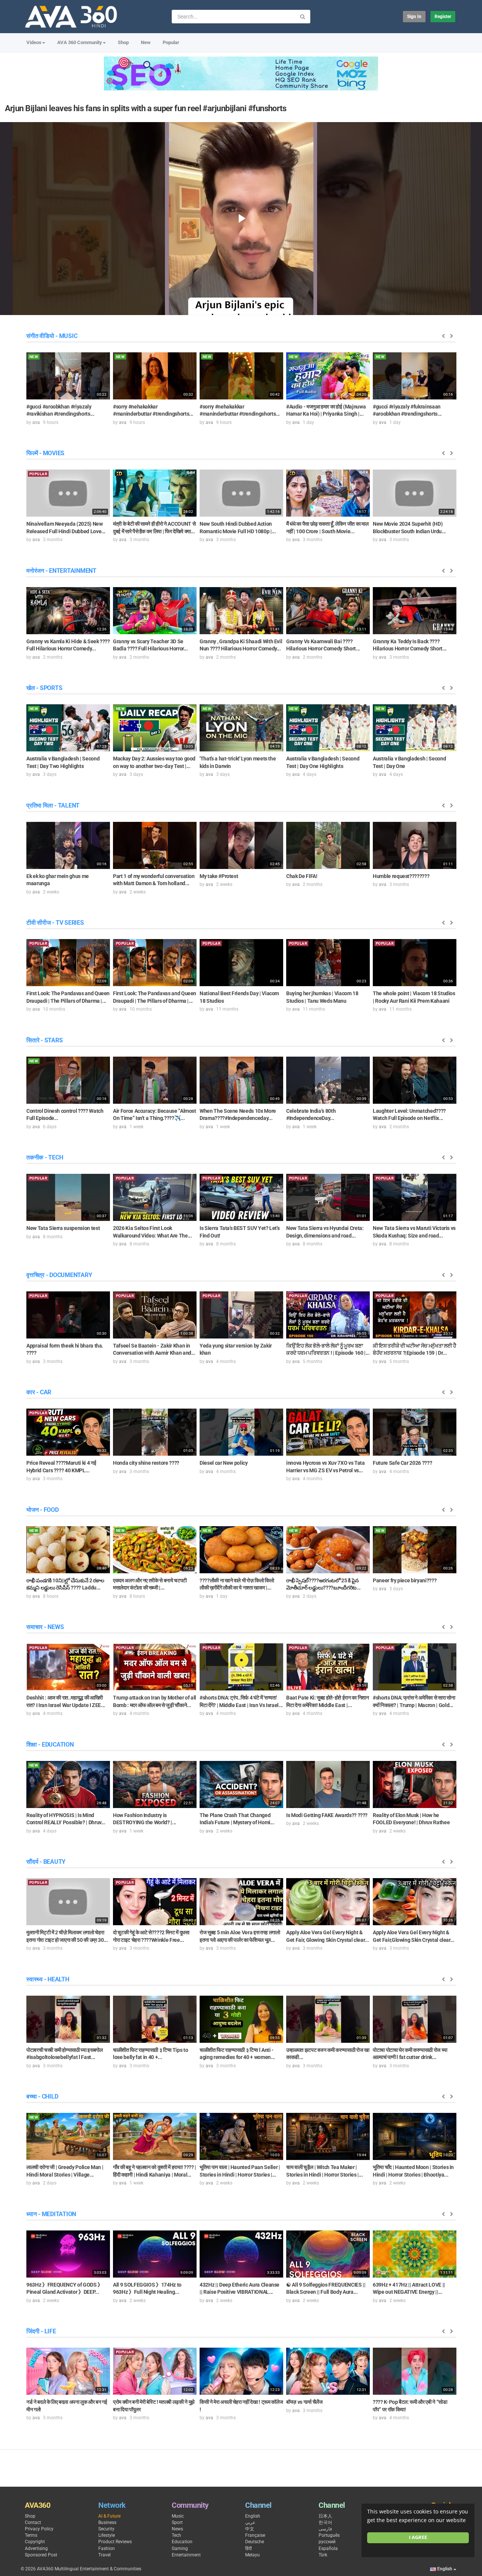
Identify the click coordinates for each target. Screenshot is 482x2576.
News (177, 2529)
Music (178, 2516)
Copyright (35, 2542)
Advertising (36, 2548)
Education (182, 2542)
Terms (31, 2535)
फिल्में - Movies (45, 453)
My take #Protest (219, 876)
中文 (250, 2529)
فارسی (325, 2529)
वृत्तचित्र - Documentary (59, 1275)
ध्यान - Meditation (51, 2214)
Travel (104, 2555)
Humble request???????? (401, 876)
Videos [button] (34, 42)
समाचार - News (45, 1627)
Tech (176, 2535)
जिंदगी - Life (41, 2331)
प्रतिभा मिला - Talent (53, 805)
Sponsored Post (41, 2555)
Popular (171, 42)
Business (107, 2522)
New (146, 42)
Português (329, 2535)
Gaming (180, 2548)
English (253, 2516)
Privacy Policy (39, 2529)
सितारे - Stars (44, 1040)
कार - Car (39, 1392)
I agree (418, 2537)
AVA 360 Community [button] (80, 42)
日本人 (325, 2516)
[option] (68, 388)
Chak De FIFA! (302, 876)
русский (327, 2542)
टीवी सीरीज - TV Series (55, 923)
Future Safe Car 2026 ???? (402, 1463)
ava (36, 422)
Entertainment (186, 2555)
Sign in (414, 17)
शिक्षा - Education (50, 1745)
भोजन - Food (43, 1510)
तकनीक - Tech (45, 1157)
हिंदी (249, 2548)
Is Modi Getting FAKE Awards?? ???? (327, 1815)
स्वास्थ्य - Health (48, 1979)
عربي (250, 2522)
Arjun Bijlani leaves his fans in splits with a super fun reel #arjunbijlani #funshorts (146, 108)
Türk (323, 2555)
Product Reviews (115, 2542)
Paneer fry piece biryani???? (405, 1580)
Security (106, 2529)
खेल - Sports (44, 688)
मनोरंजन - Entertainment (61, 571)
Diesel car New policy (224, 1463)
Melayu (252, 2555)
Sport (177, 2522)
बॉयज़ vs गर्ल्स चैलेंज (304, 2402)
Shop (123, 42)
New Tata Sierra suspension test (63, 1228)
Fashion (107, 2548)
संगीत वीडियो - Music (52, 336)
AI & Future (109, 2516)
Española (328, 2548)
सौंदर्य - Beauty (46, 1862)
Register (443, 17)
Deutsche (255, 2542)
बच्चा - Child (42, 2096)
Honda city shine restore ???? (146, 1463)
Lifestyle (107, 2535)
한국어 (325, 2522)
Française (255, 2535)
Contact (33, 2522)
